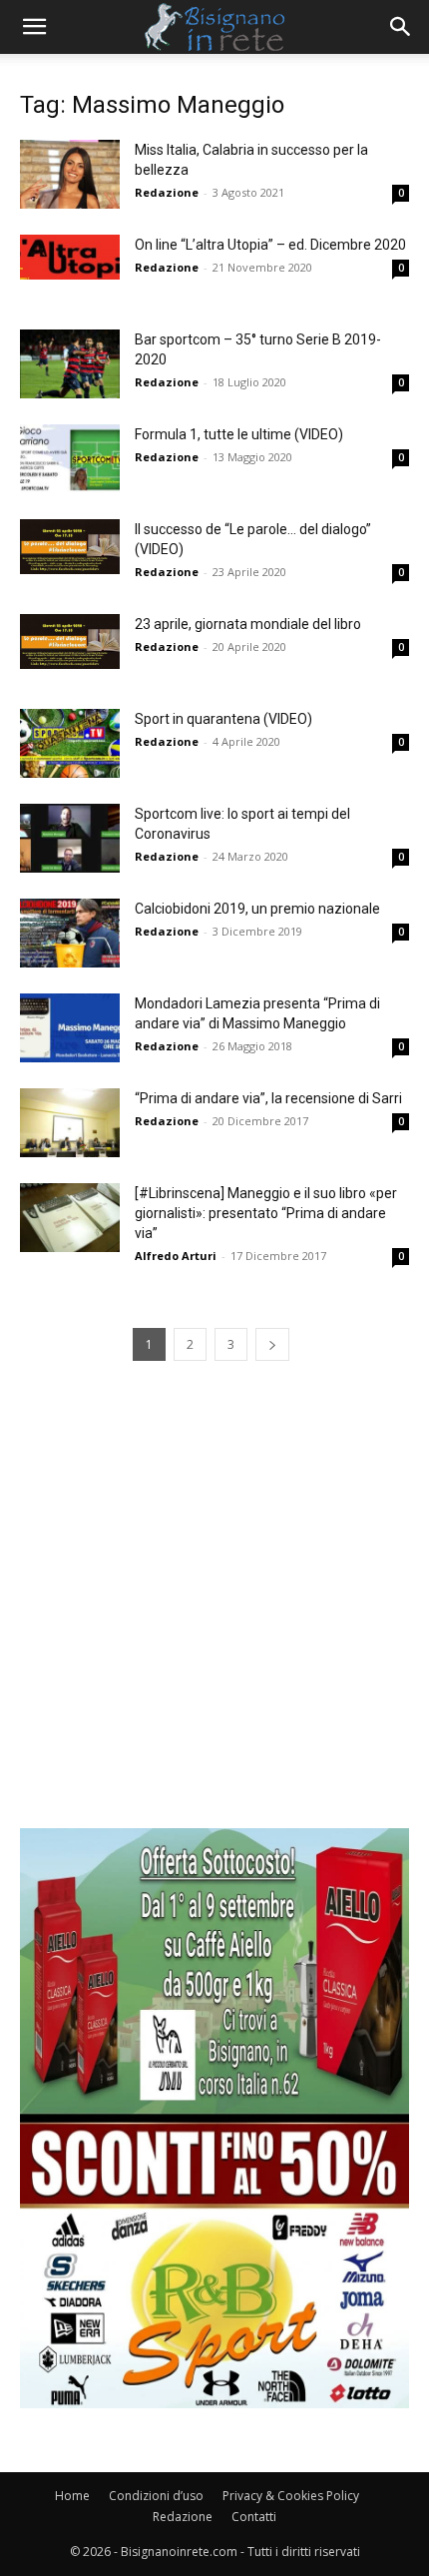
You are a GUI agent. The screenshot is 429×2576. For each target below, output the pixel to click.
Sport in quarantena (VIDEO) (223, 719)
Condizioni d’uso (156, 2496)
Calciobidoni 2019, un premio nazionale (257, 909)
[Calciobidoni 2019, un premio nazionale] (70, 933)
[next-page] (272, 1344)
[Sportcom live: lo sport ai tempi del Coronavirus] (70, 838)
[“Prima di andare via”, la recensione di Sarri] (70, 1123)
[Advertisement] (214, 1613)
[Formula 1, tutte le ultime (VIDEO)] (70, 459)
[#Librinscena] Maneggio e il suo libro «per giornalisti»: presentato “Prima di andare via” (266, 1213)
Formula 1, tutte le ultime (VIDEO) (239, 434)
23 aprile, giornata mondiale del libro (248, 624)
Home (72, 2496)
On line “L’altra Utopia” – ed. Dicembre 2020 (270, 245)
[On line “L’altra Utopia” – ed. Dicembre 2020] (70, 257)
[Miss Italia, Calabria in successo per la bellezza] (70, 174)
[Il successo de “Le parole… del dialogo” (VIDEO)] (70, 547)
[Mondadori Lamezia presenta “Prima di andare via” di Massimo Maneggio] (70, 1028)
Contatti (254, 2517)
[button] (34, 27)
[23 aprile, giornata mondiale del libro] (70, 642)
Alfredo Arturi (176, 1256)
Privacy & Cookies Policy (291, 2496)
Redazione (167, 192)
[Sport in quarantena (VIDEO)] (70, 743)
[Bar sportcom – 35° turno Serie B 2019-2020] (70, 364)
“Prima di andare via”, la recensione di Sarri (268, 1098)
